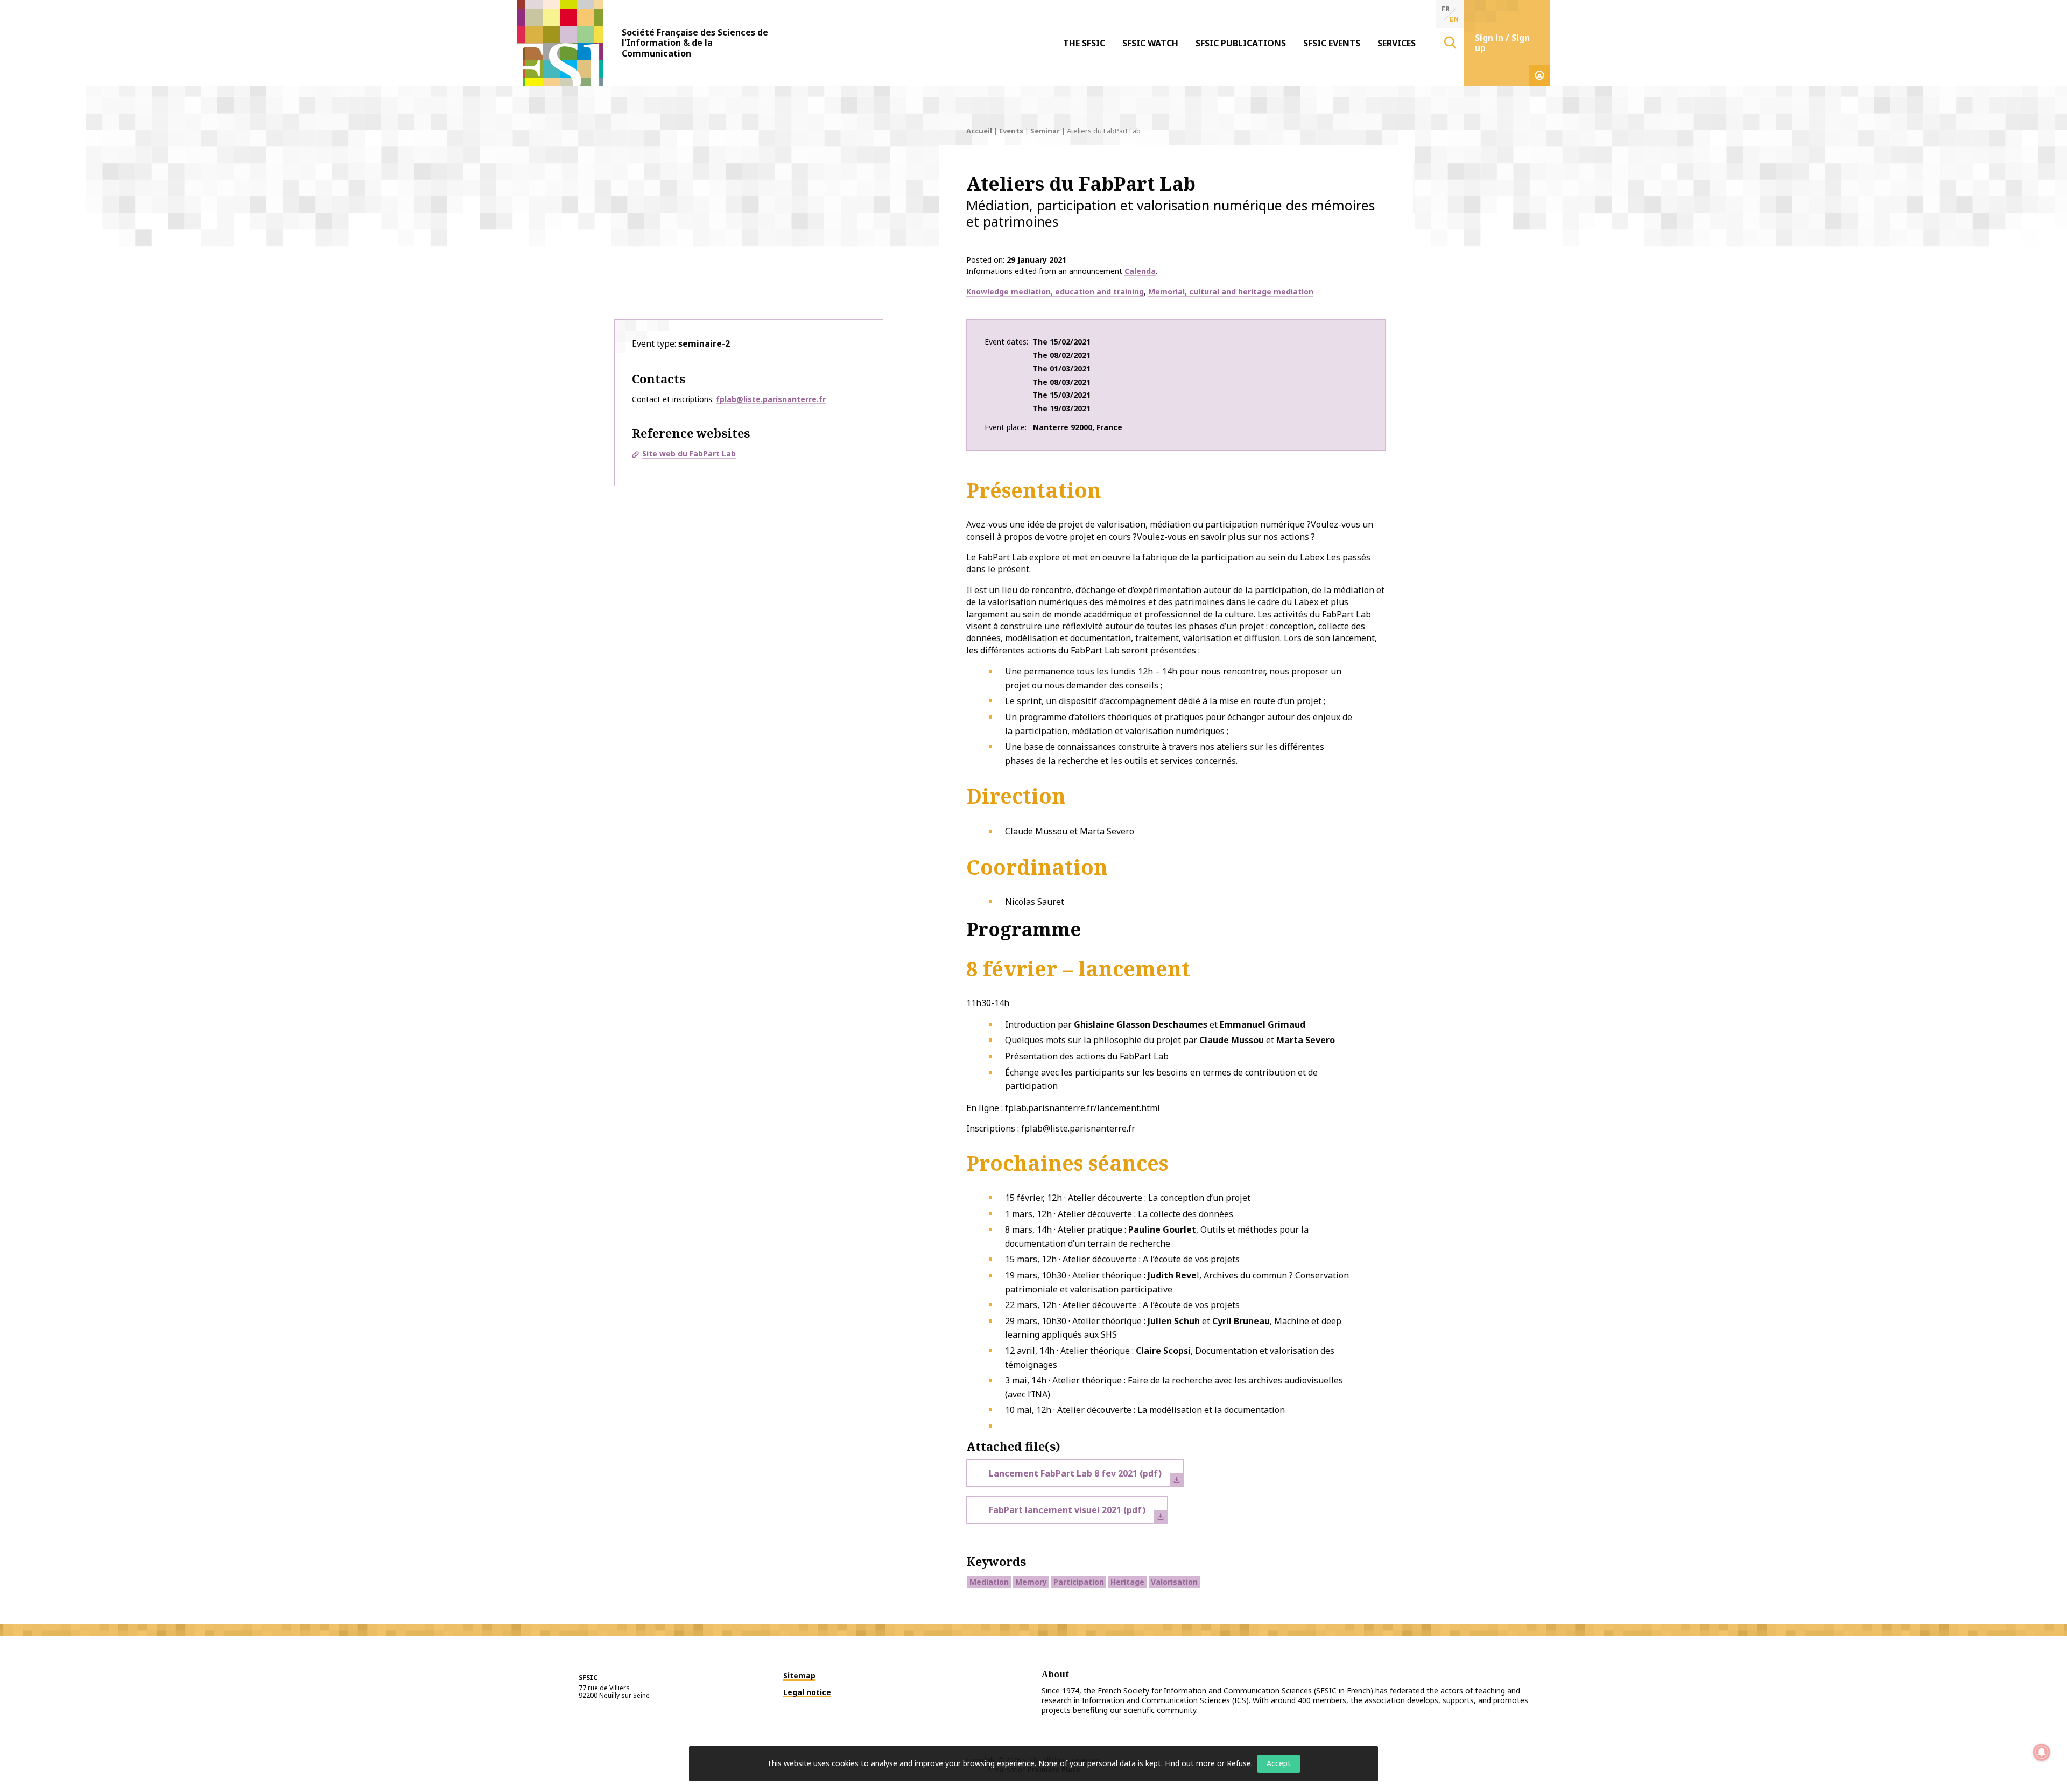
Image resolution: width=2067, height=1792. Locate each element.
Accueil (979, 131)
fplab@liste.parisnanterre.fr (771, 399)
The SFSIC (1084, 43)
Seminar (1045, 131)
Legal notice (807, 1692)
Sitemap (799, 1675)
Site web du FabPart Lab (689, 454)
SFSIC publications (1241, 43)
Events (1011, 131)
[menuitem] (1084, 43)
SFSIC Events (1332, 43)
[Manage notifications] (2042, 1752)
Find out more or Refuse (1208, 1763)
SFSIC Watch (1150, 43)
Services (1397, 43)
